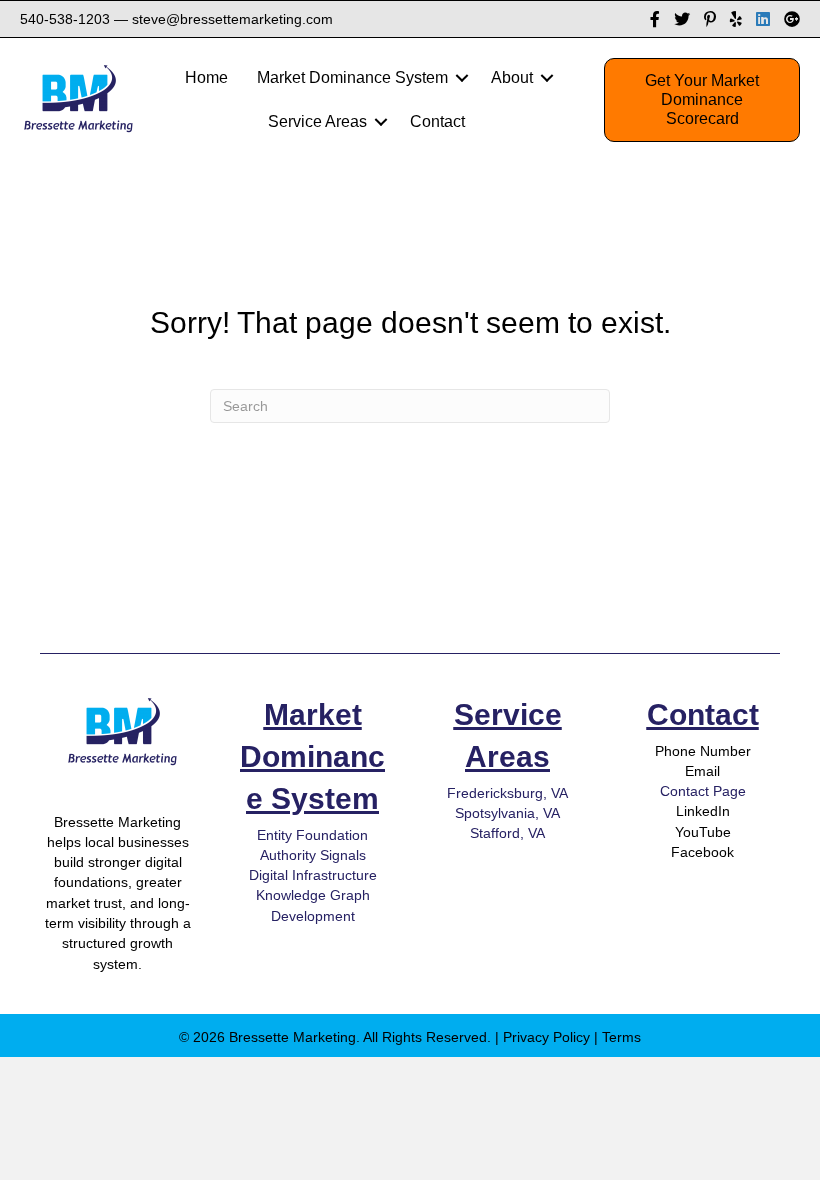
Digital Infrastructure (313, 875)
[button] (462, 78)
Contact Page (703, 791)
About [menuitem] (512, 77)
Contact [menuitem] (437, 121)
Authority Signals (313, 855)
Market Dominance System (312, 756)
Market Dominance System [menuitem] (352, 77)
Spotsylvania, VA (507, 813)
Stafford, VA (507, 833)
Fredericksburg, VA (507, 793)
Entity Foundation (312, 835)
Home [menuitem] (206, 77)
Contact (703, 714)
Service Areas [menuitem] (317, 121)
